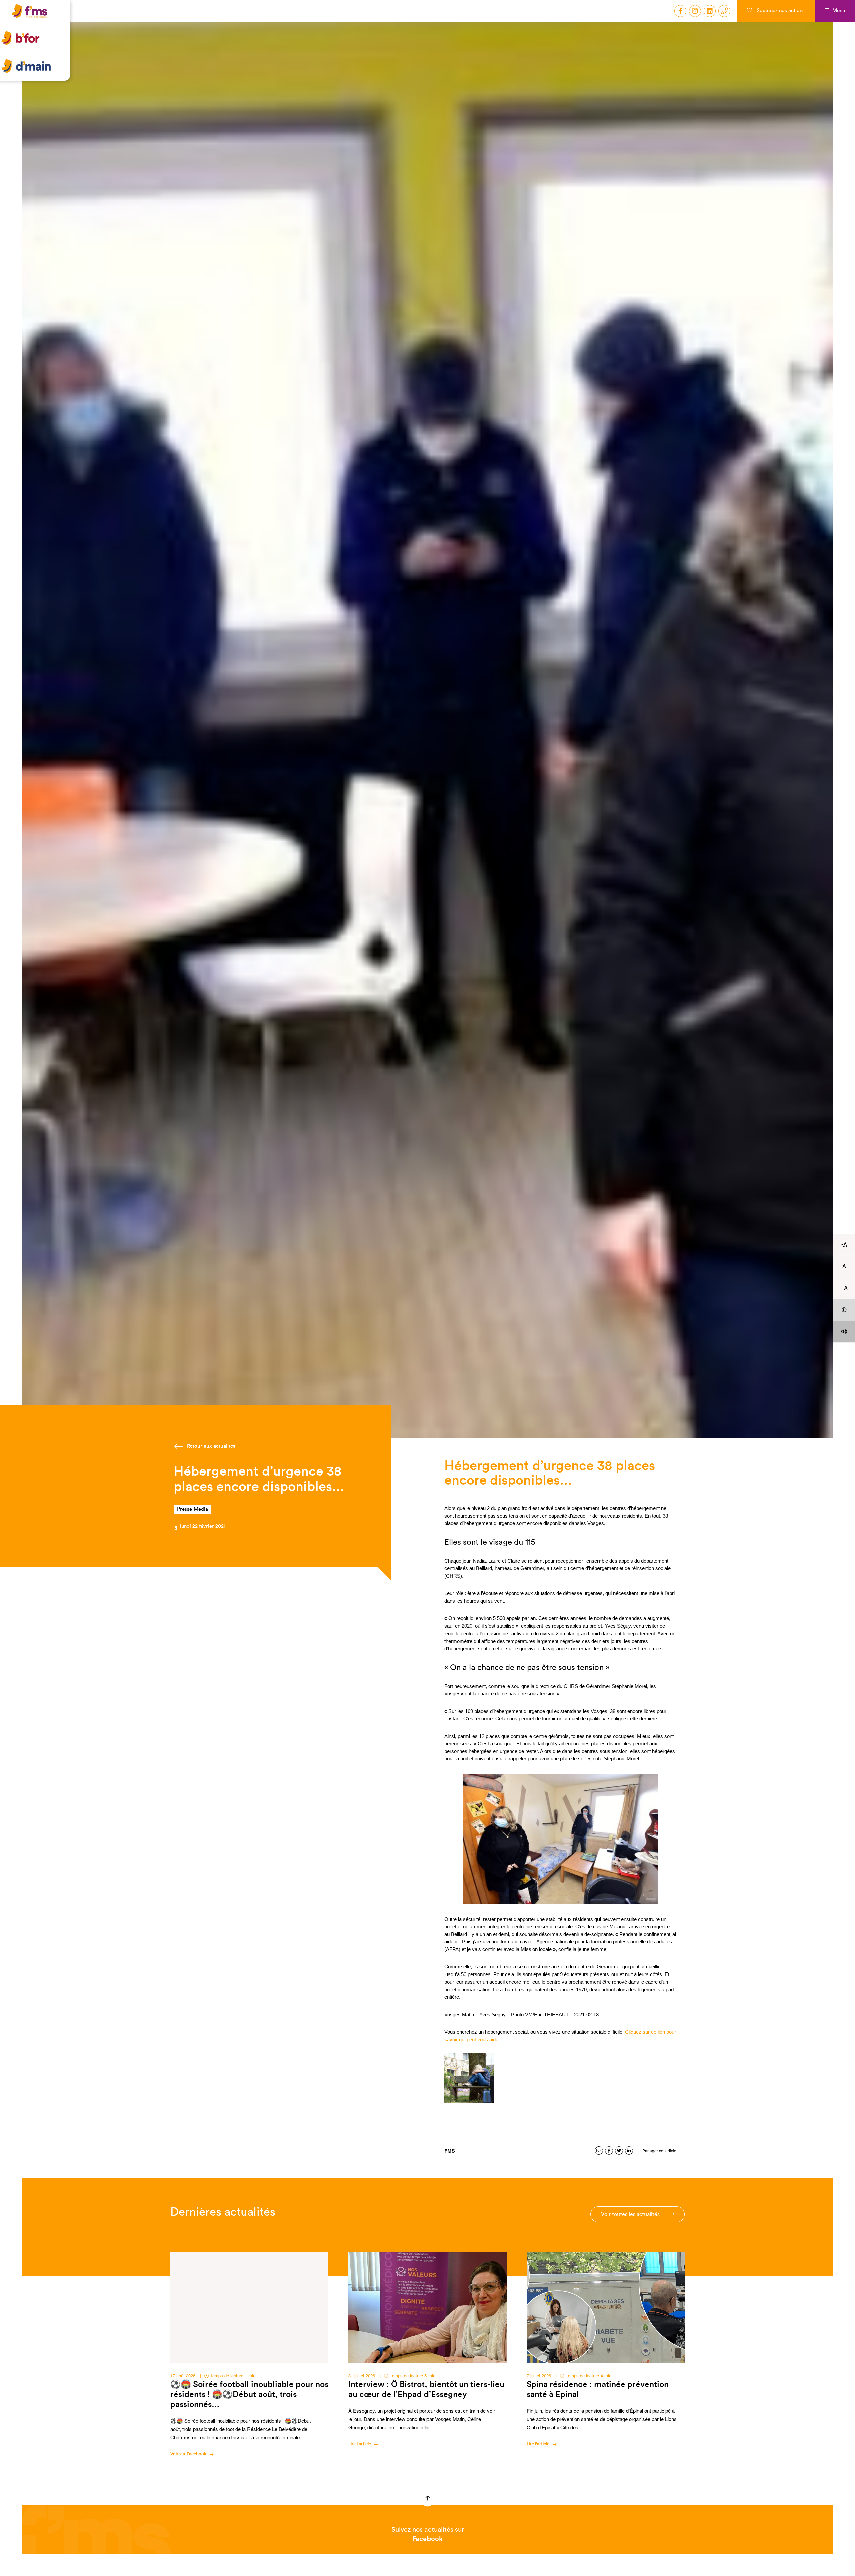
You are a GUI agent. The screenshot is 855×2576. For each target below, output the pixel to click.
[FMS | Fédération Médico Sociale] (37, 19)
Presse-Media (193, 1509)
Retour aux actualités (211, 1446)
